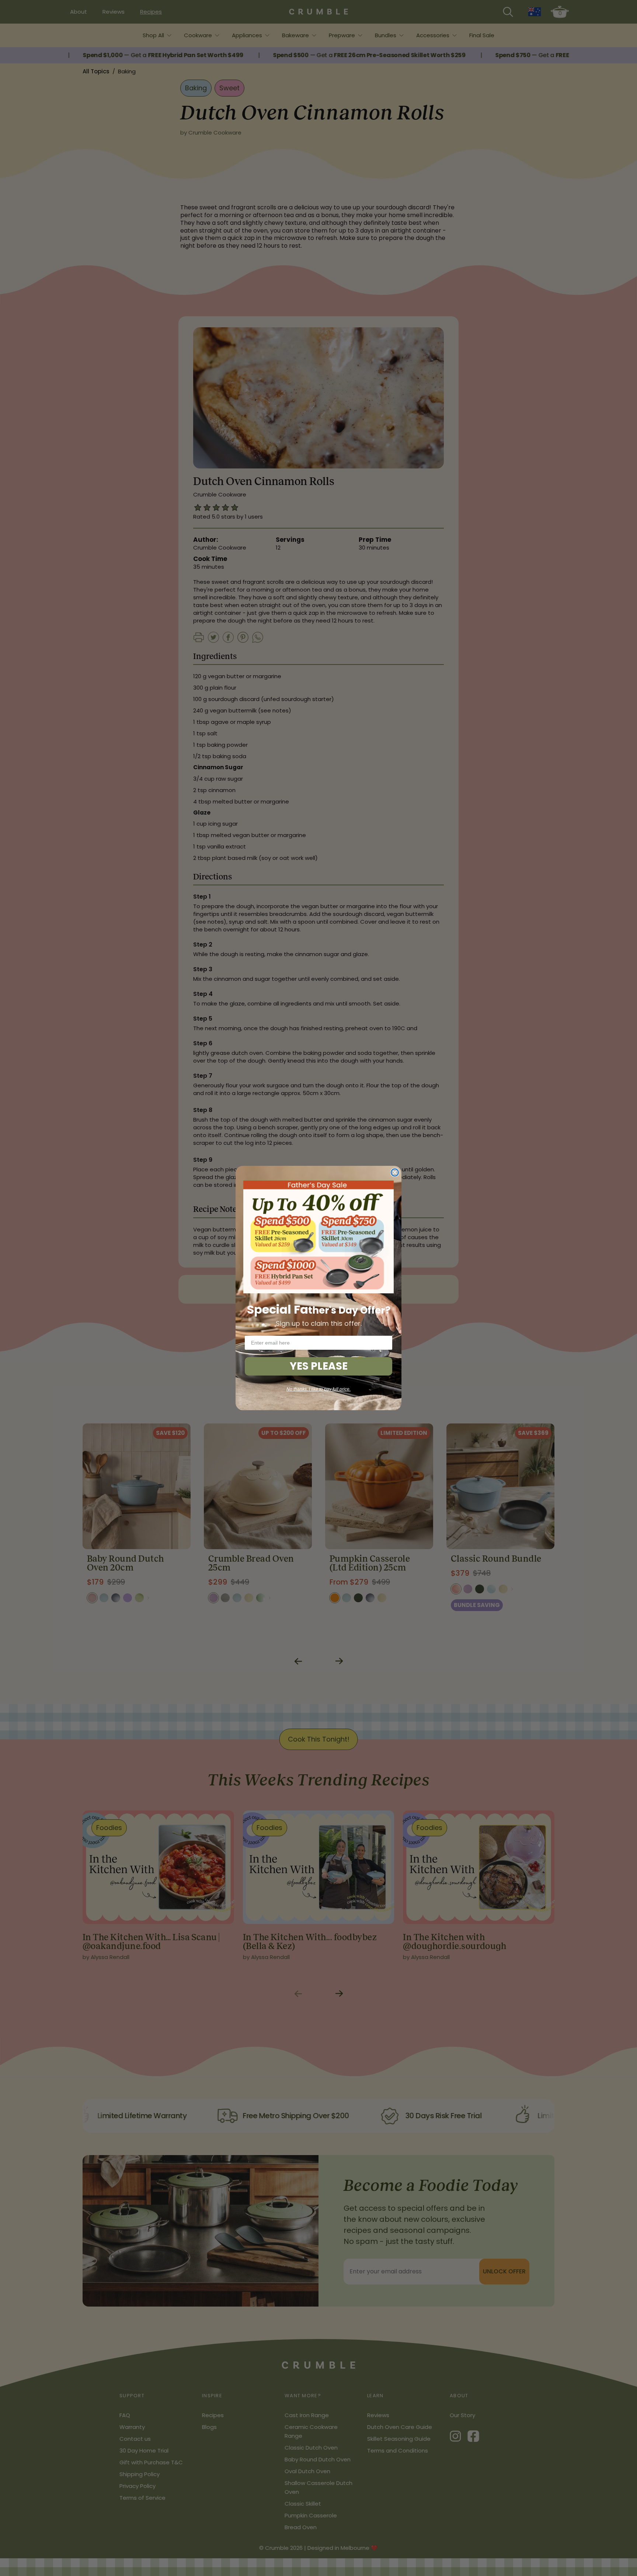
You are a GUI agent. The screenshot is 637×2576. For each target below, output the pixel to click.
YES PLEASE (319, 1366)
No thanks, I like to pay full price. (318, 1389)
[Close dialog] (395, 1172)
